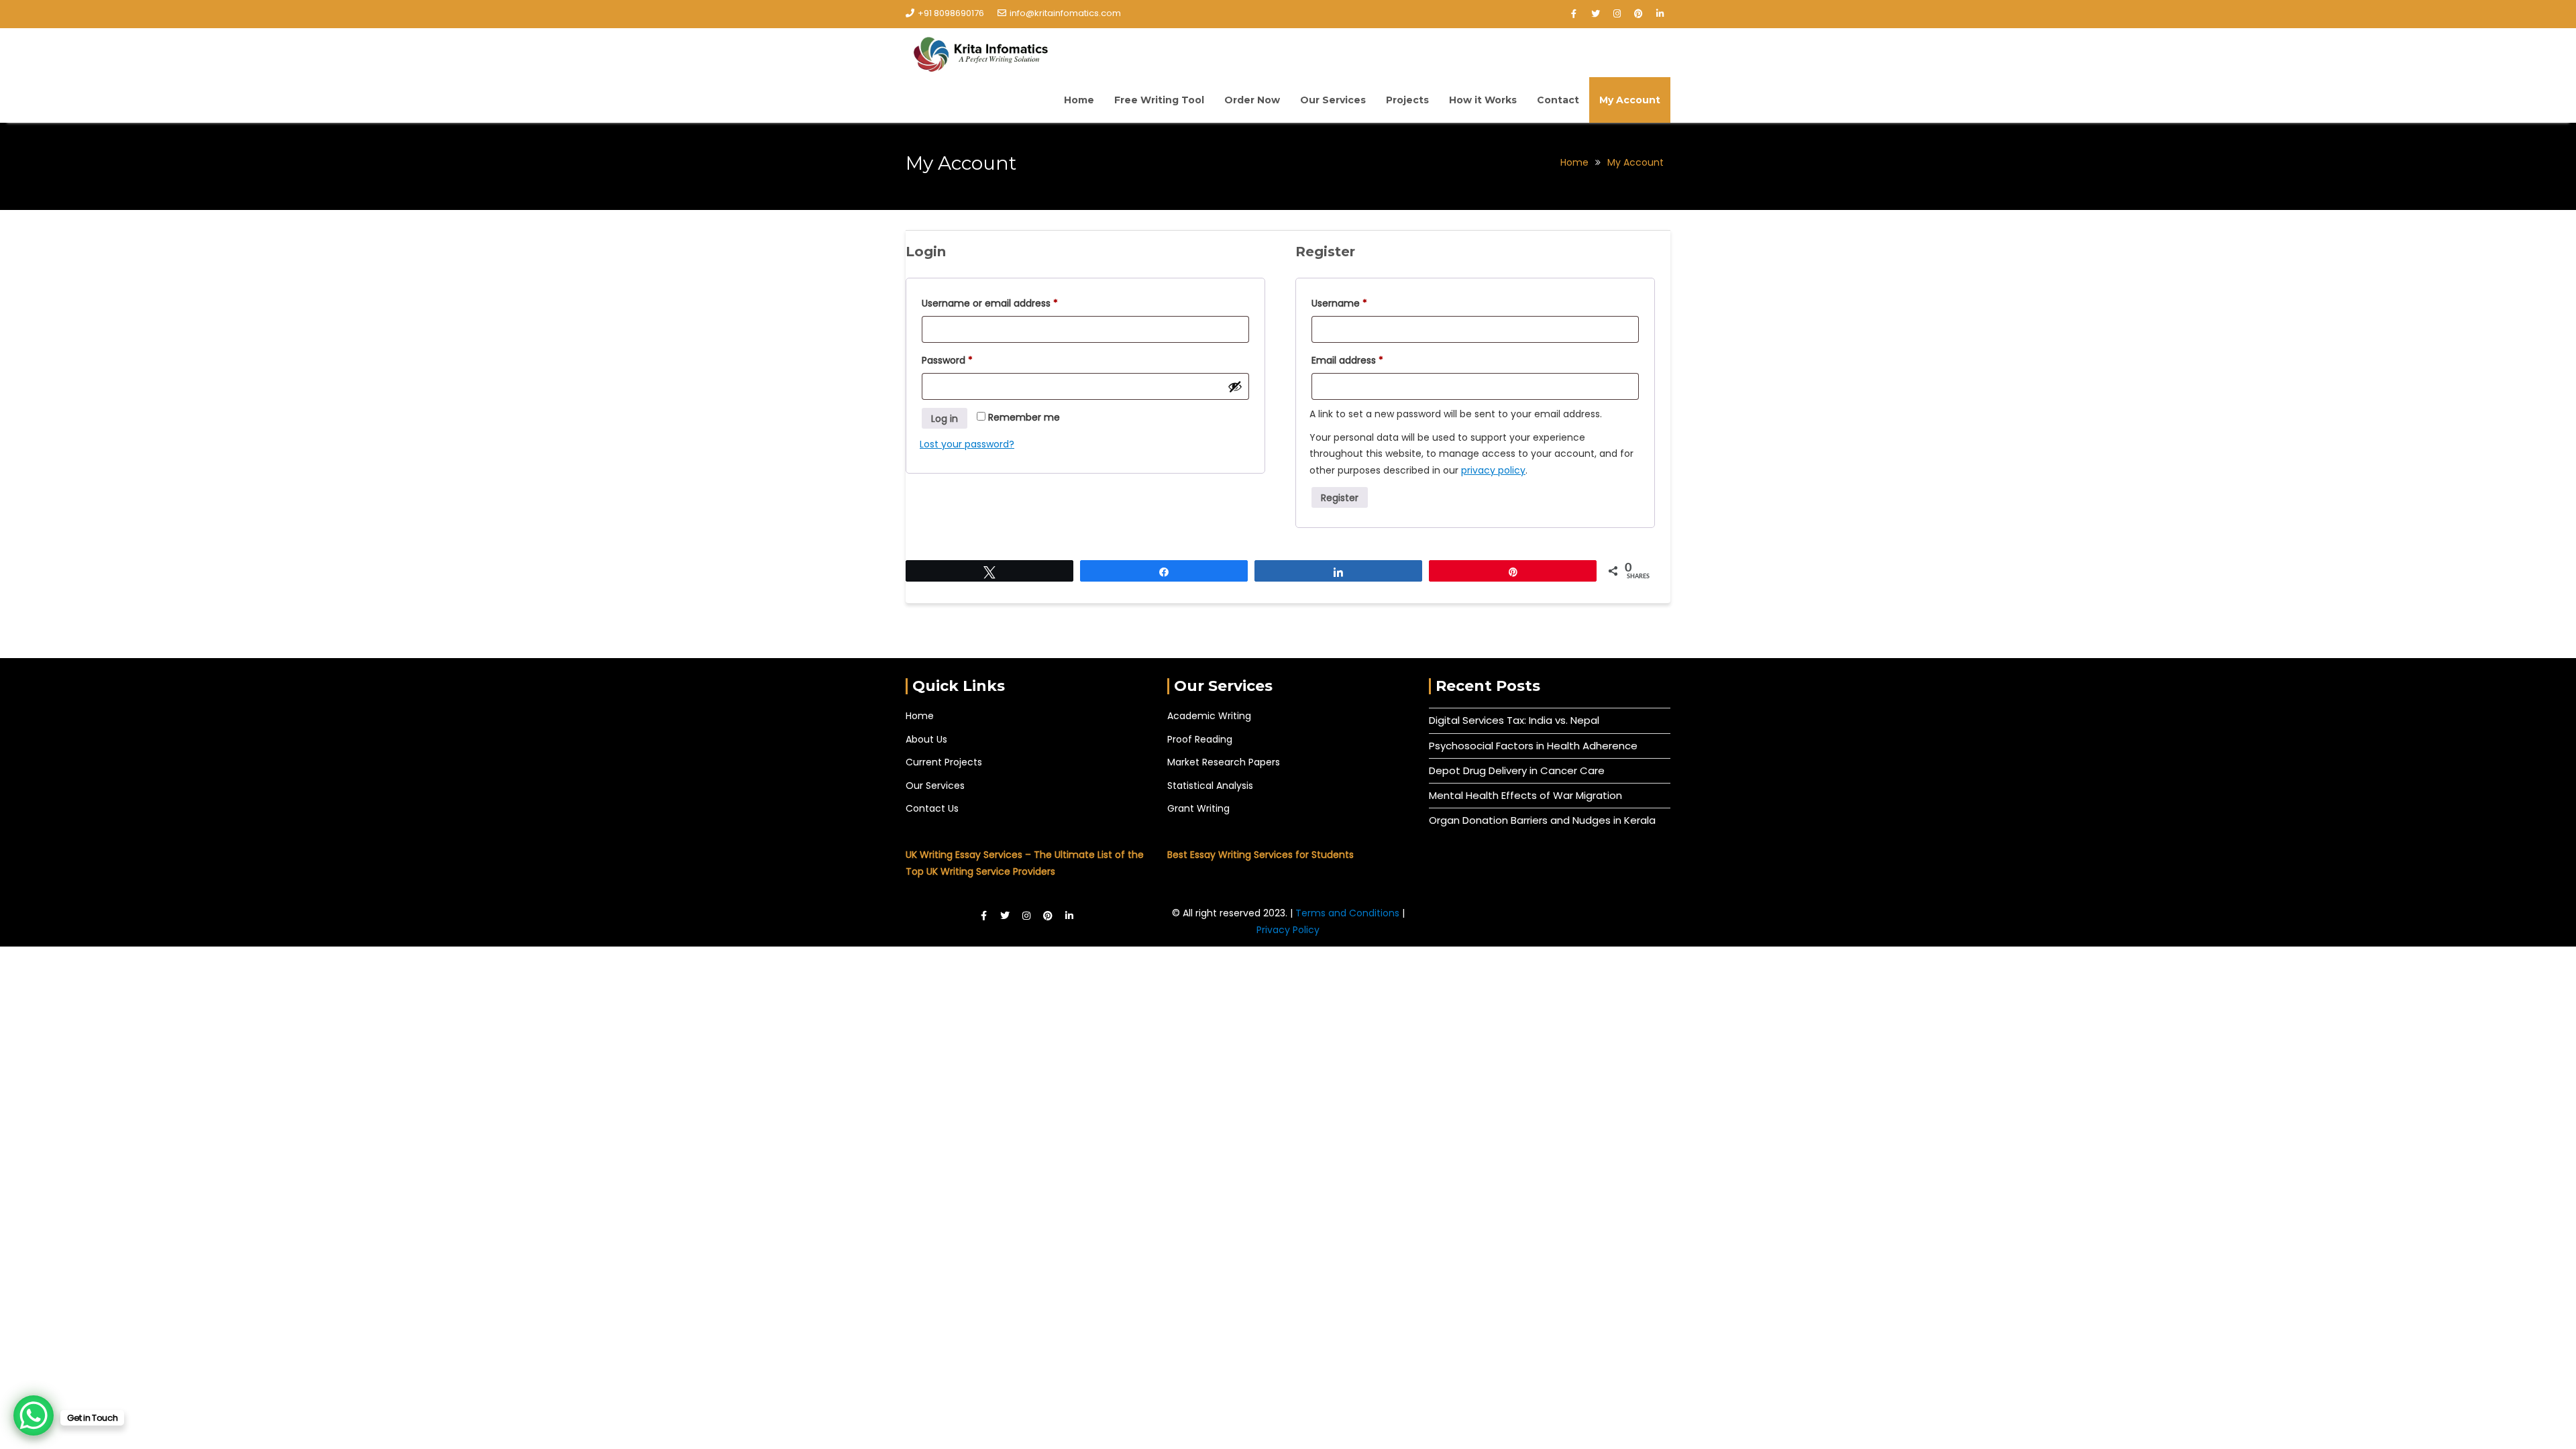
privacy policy (1493, 470)
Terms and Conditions (1349, 913)
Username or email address (1010, 302)
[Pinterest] (1638, 14)
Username (1359, 302)
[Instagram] (1617, 14)
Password (967, 359)
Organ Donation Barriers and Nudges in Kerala (1542, 820)
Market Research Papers (1224, 762)
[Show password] (1235, 386)
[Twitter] (1595, 14)
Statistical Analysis (1210, 786)
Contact (1558, 100)
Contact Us (932, 808)
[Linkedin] (1660, 14)
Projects (1407, 100)
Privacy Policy (1288, 930)
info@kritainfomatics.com (1065, 13)
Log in (945, 419)
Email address (1367, 359)
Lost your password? (967, 444)
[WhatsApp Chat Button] (34, 1415)
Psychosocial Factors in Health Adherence (1533, 746)
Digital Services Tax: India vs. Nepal (1514, 720)
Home (1079, 100)
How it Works (1483, 100)
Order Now (1252, 100)
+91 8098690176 (951, 13)
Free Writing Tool (1159, 100)
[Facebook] (1574, 14)
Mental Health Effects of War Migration (1525, 795)
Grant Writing (1198, 808)
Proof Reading (1200, 739)
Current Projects (944, 762)
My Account (1630, 100)
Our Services (1333, 100)
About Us (926, 739)
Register (1340, 498)
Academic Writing (1209, 716)
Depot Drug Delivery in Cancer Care (1517, 770)
